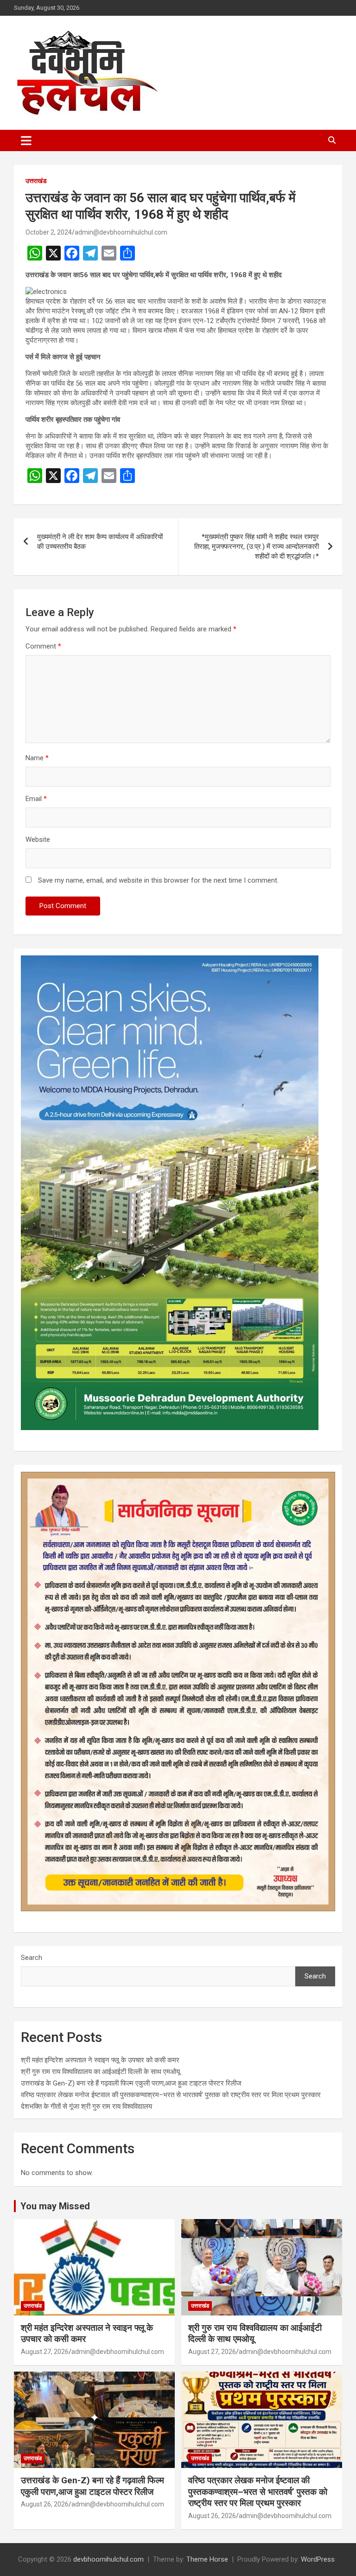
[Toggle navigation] (26, 140)
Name (37, 758)
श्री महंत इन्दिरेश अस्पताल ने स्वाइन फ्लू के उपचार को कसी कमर (100, 2060)
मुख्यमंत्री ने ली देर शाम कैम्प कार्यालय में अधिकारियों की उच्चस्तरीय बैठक (100, 542)
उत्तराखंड (36, 181)
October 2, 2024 (49, 232)
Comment (43, 646)
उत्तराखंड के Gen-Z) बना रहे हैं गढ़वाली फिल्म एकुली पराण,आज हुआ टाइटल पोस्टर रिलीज (131, 2083)
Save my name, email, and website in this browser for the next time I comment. (158, 880)
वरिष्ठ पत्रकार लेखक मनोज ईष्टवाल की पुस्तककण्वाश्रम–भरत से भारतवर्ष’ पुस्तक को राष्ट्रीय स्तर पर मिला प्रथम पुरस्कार (171, 2095)
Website (38, 840)
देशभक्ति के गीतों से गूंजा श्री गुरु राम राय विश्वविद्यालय (86, 2106)
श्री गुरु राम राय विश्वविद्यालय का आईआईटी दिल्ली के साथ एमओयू (100, 2072)
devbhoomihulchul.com (108, 2559)
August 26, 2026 (45, 2504)
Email (36, 799)
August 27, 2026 (45, 2352)
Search (32, 1958)
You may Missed (55, 2206)
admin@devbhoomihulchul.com (121, 232)
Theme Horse (207, 2559)
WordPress (318, 2559)
